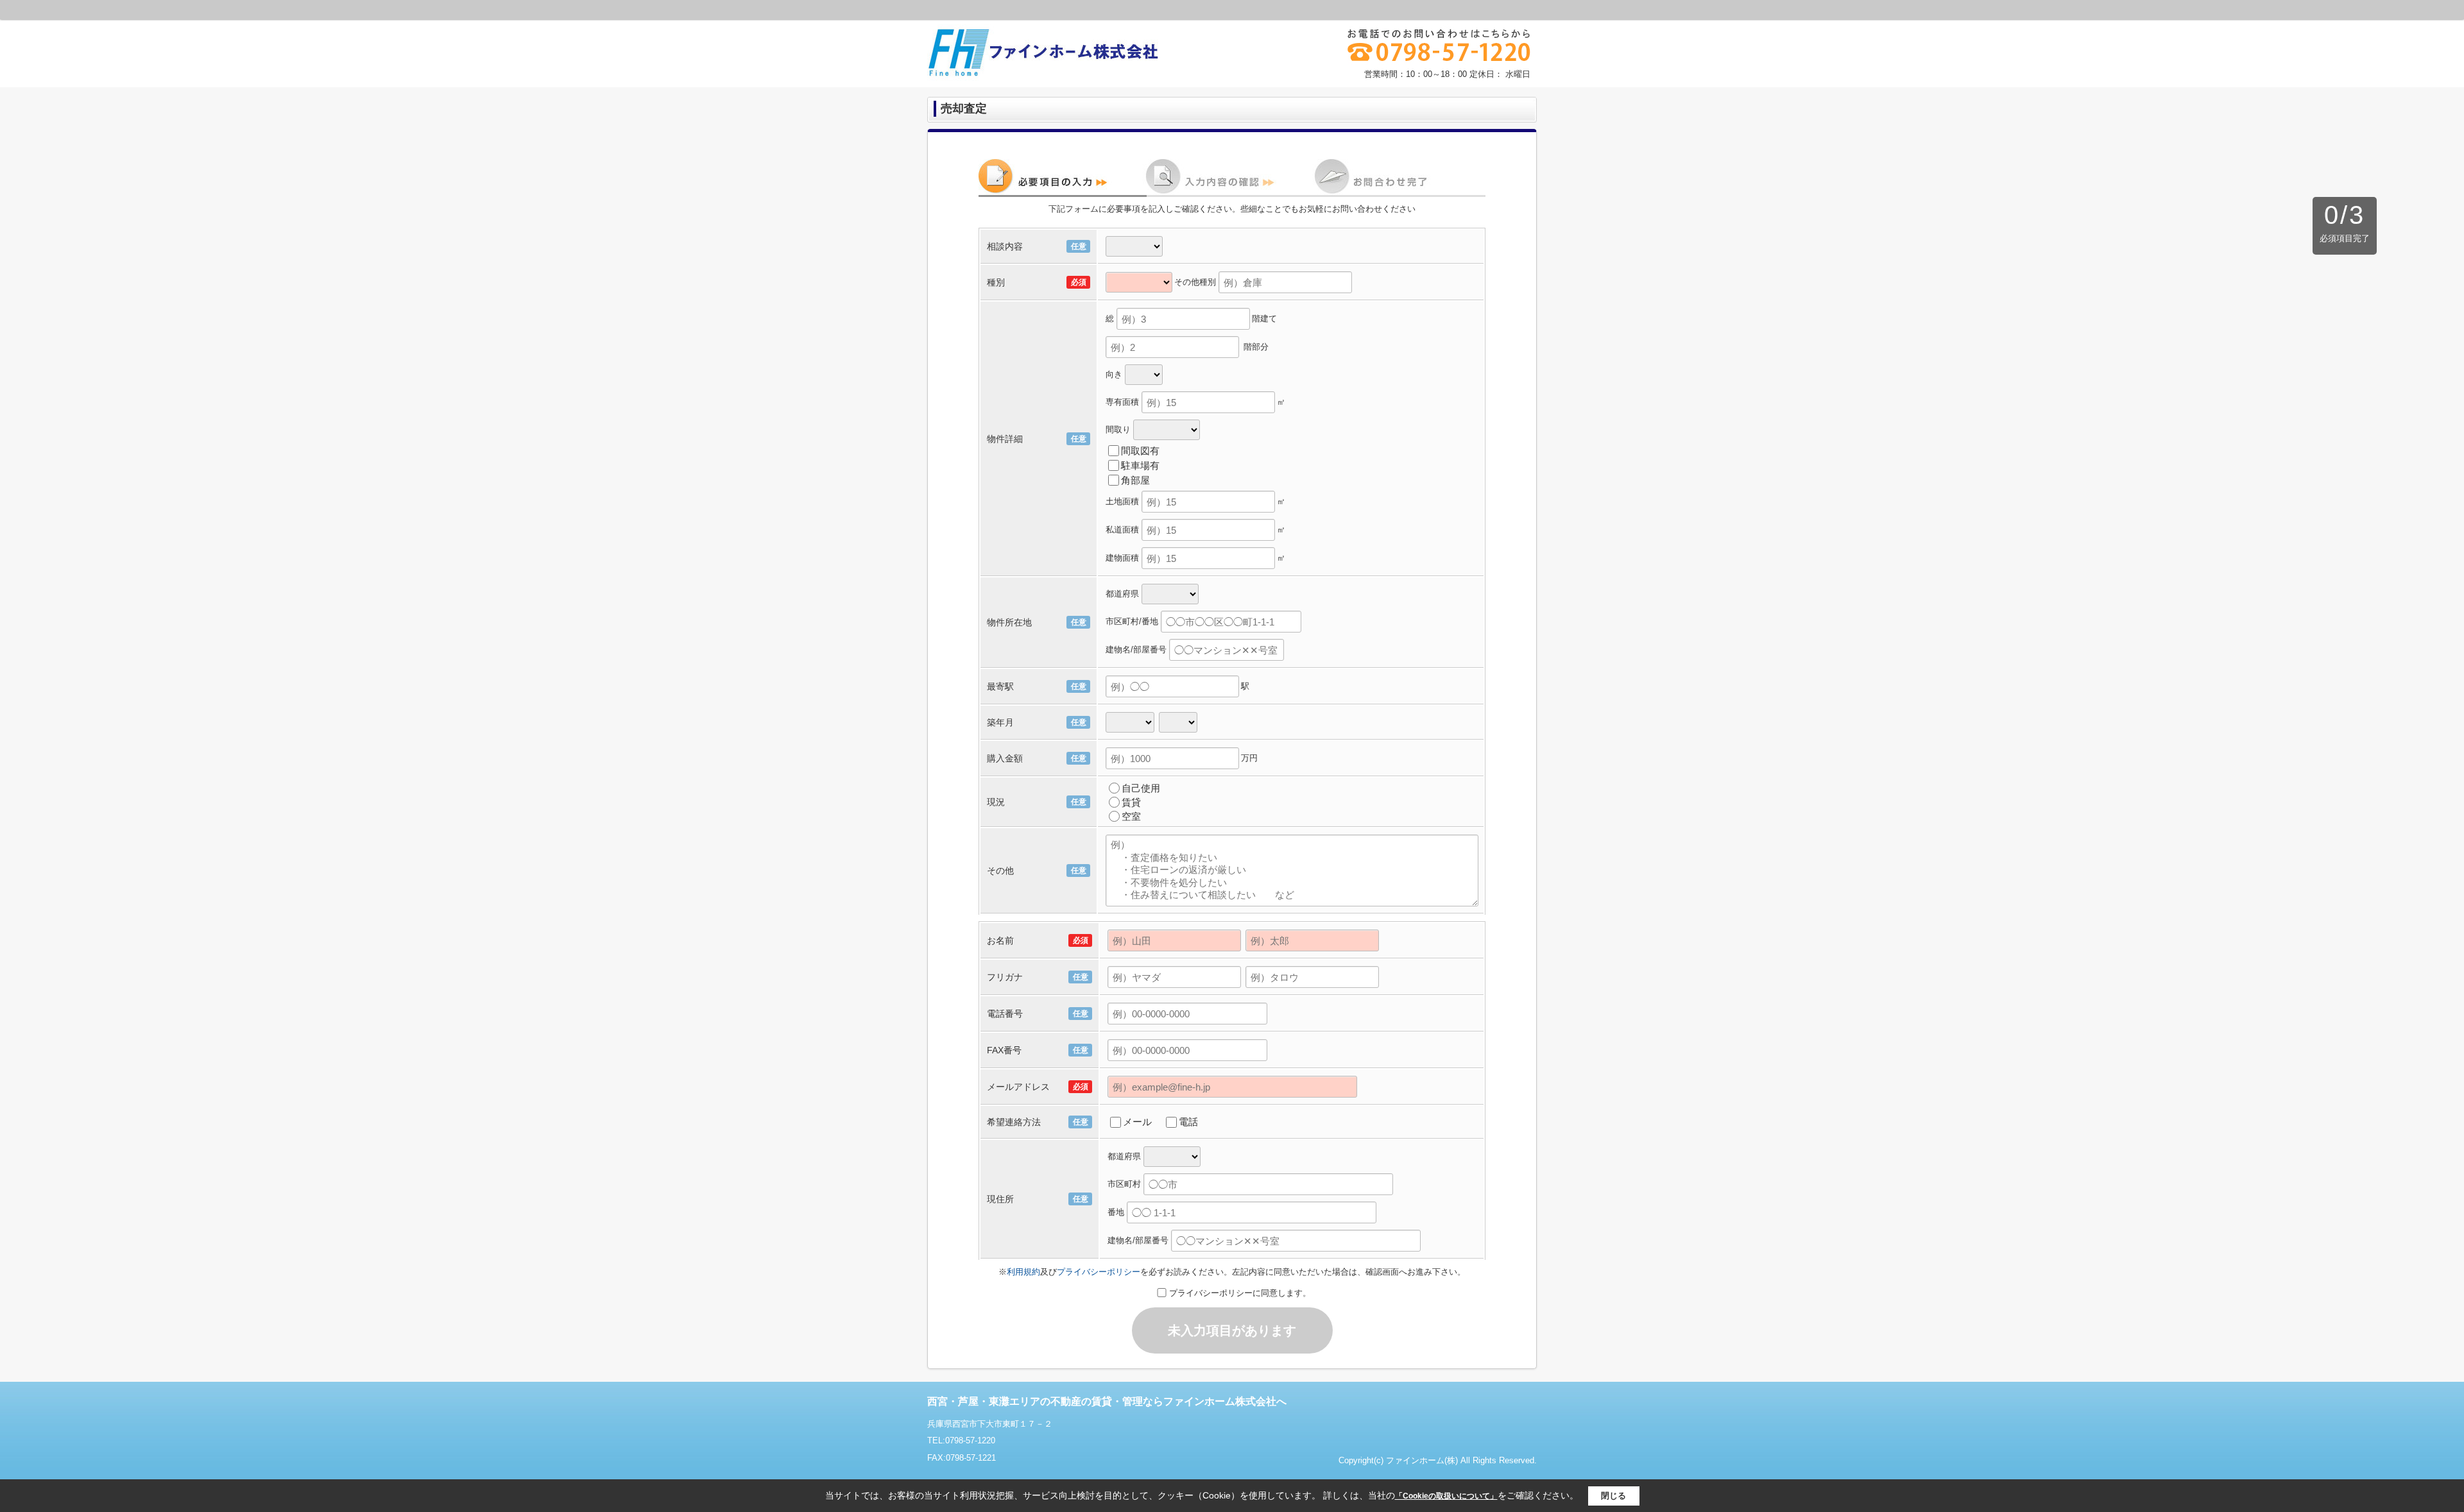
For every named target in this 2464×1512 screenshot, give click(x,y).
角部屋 (1135, 480)
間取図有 (1140, 451)
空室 (1131, 816)
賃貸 (1131, 802)
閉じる (1613, 1496)
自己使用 (1141, 788)
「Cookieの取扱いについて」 (1446, 1496)
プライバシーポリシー (1099, 1272)
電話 (1188, 1122)
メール (1137, 1122)
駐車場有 (1140, 465)
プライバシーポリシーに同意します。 (1240, 1293)
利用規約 (1023, 1272)
